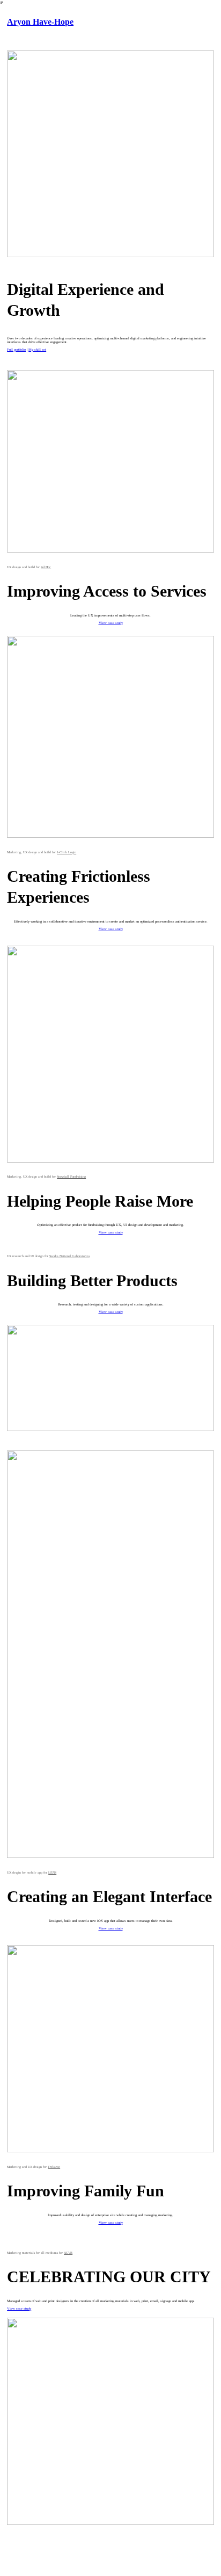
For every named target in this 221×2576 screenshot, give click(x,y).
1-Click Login (67, 852)
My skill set (37, 349)
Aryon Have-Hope (40, 22)
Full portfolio (16, 349)
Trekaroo (54, 2167)
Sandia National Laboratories (69, 1256)
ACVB (68, 2253)
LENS (52, 1873)
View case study (111, 623)
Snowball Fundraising (71, 1177)
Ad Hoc (46, 567)
